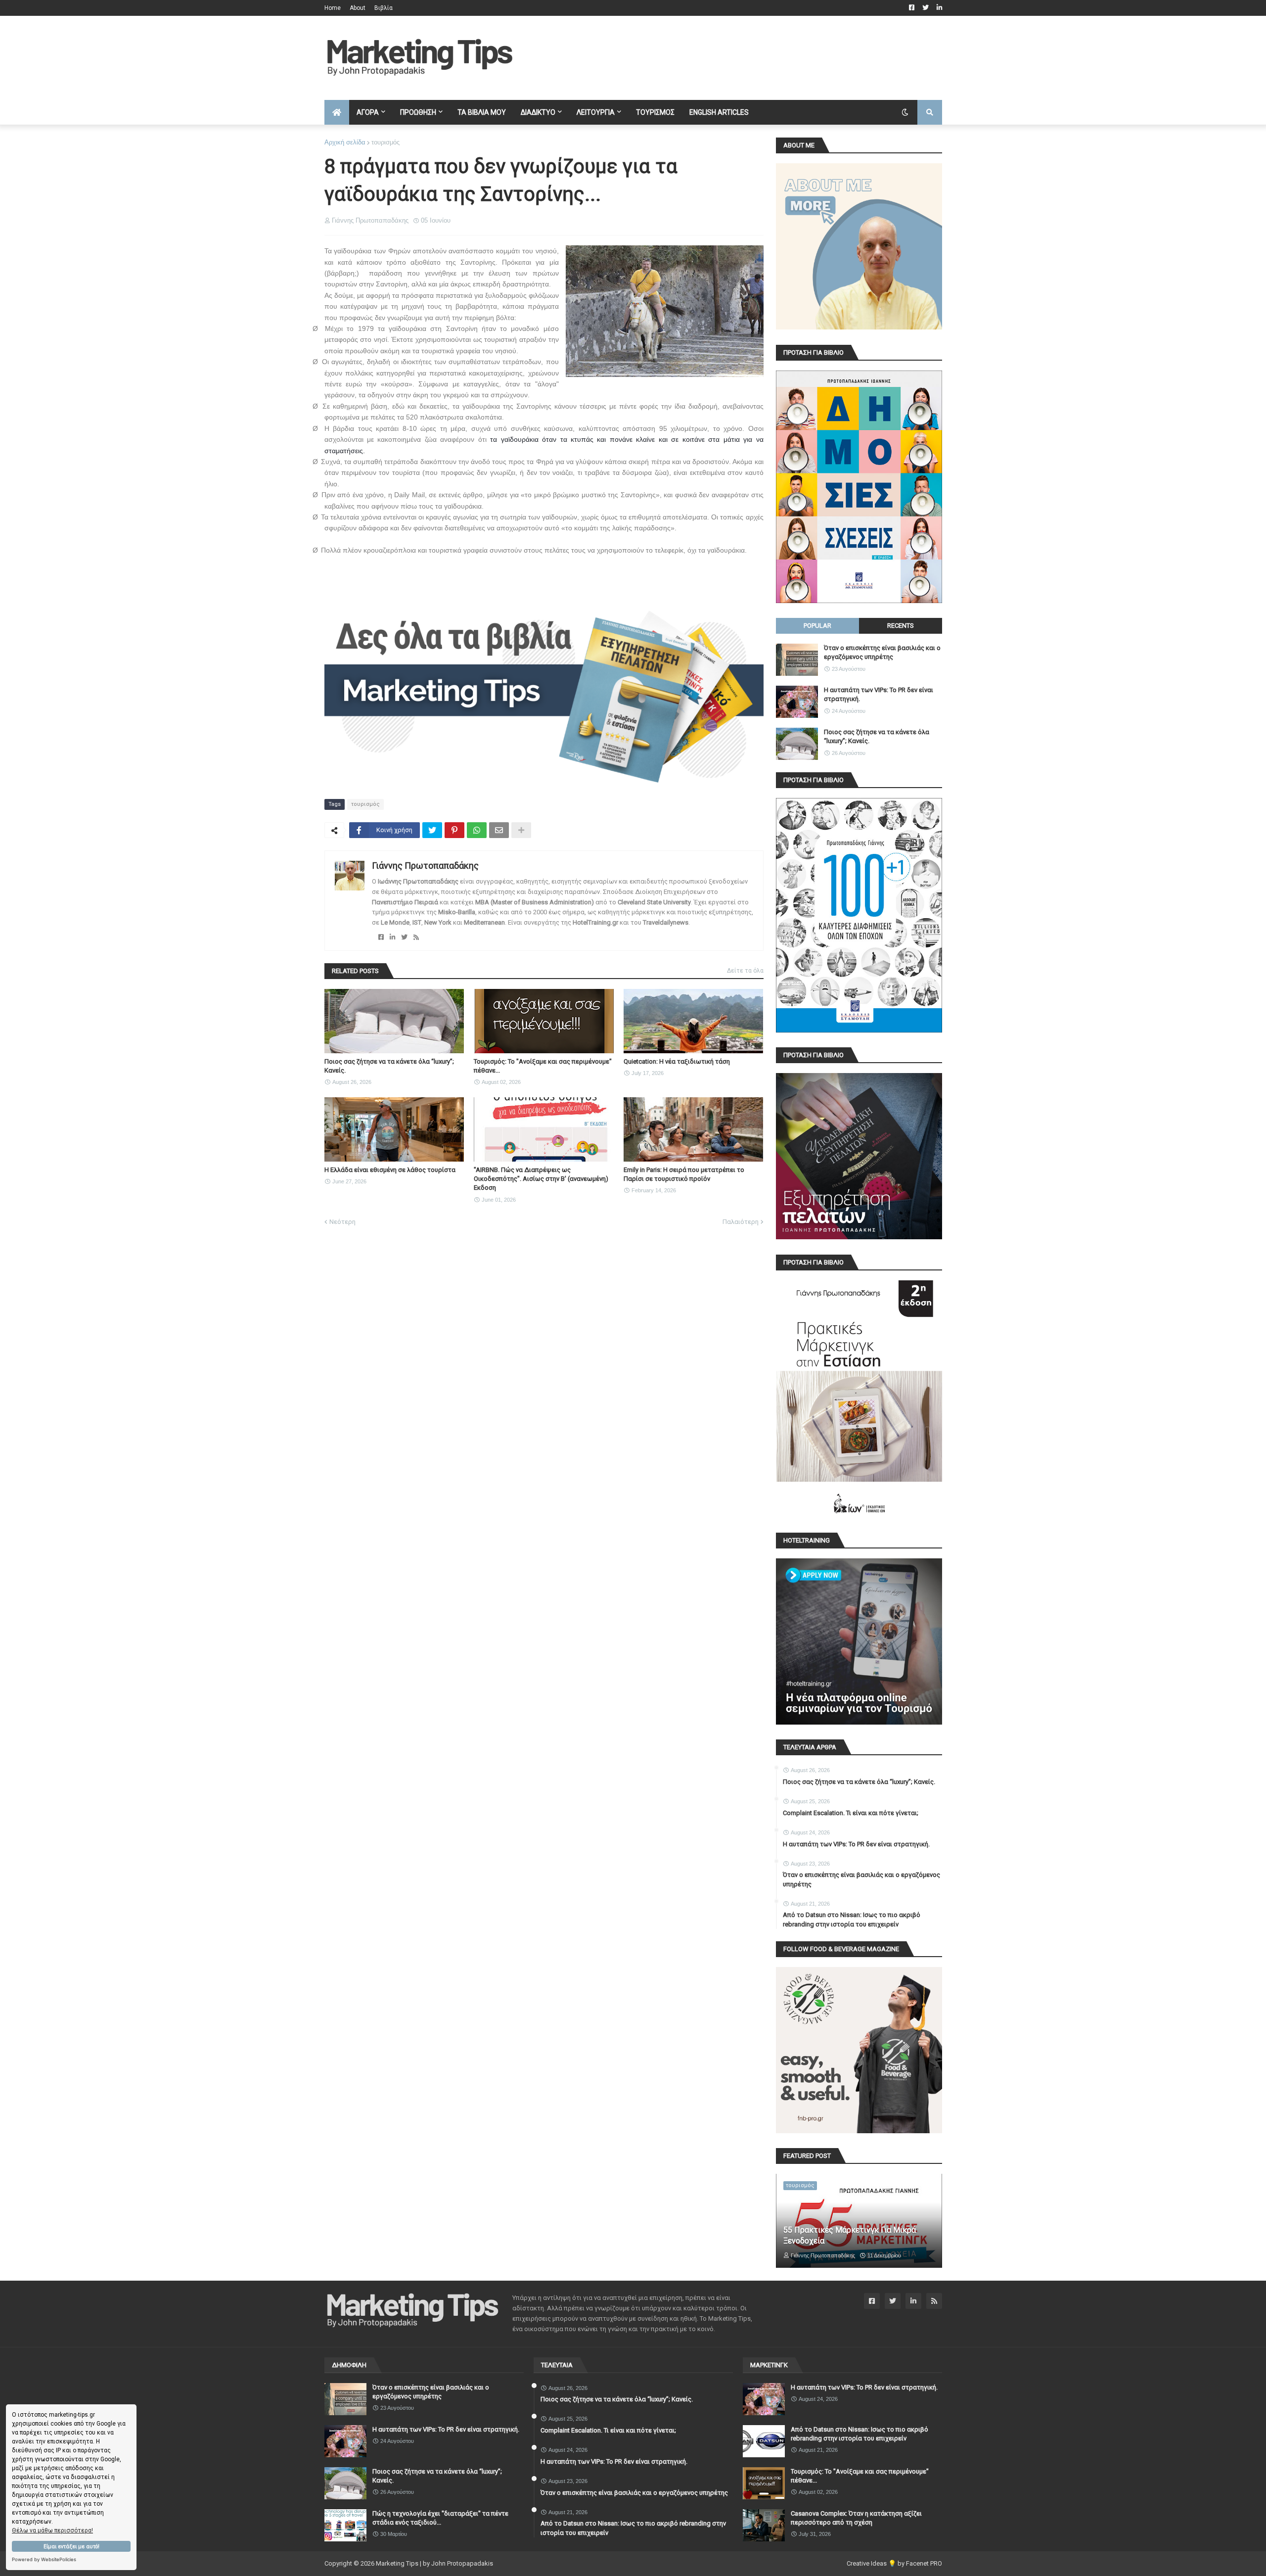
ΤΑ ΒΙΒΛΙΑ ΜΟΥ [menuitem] (482, 112)
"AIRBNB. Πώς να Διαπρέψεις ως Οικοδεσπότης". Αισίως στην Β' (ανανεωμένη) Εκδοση (541, 1179)
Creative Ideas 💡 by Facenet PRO (894, 2563)
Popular (817, 626)
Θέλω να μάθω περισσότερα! (52, 2530)
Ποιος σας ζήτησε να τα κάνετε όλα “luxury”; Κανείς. (389, 1066)
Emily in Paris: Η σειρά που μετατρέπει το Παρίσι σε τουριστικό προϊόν (684, 1174)
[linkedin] (392, 937)
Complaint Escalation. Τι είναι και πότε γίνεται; (851, 1813)
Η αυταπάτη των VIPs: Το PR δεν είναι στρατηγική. (879, 694)
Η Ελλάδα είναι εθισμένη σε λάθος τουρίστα (390, 1170)
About (358, 8)
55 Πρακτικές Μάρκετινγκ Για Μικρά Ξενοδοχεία (850, 2235)
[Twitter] (432, 830)
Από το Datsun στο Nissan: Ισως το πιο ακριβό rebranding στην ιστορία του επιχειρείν (852, 1919)
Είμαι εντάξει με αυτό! (71, 2547)
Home (333, 8)
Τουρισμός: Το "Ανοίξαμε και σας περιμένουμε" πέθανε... (543, 1066)
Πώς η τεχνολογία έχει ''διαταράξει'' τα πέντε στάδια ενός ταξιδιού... (440, 2518)
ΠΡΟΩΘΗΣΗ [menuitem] (418, 112)
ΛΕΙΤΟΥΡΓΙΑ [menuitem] (596, 112)
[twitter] (404, 937)
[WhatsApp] (477, 830)
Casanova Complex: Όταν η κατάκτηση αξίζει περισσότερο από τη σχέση (856, 2518)
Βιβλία (384, 8)
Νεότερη (342, 1222)
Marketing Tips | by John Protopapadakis (434, 2563)
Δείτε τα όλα (745, 971)
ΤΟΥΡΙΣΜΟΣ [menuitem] (655, 112)
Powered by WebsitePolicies (44, 2559)
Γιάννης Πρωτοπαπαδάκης (425, 866)
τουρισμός (385, 142)
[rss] (416, 937)
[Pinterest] (454, 830)
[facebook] (381, 937)
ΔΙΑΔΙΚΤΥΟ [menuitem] (538, 112)
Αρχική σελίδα (345, 142)
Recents (901, 626)
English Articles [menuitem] (719, 112)
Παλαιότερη (741, 1222)
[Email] (499, 830)
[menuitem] (337, 112)
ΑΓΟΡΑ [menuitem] (368, 112)
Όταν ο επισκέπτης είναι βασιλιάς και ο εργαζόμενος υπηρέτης (882, 652)
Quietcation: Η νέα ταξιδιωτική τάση (677, 1061)
